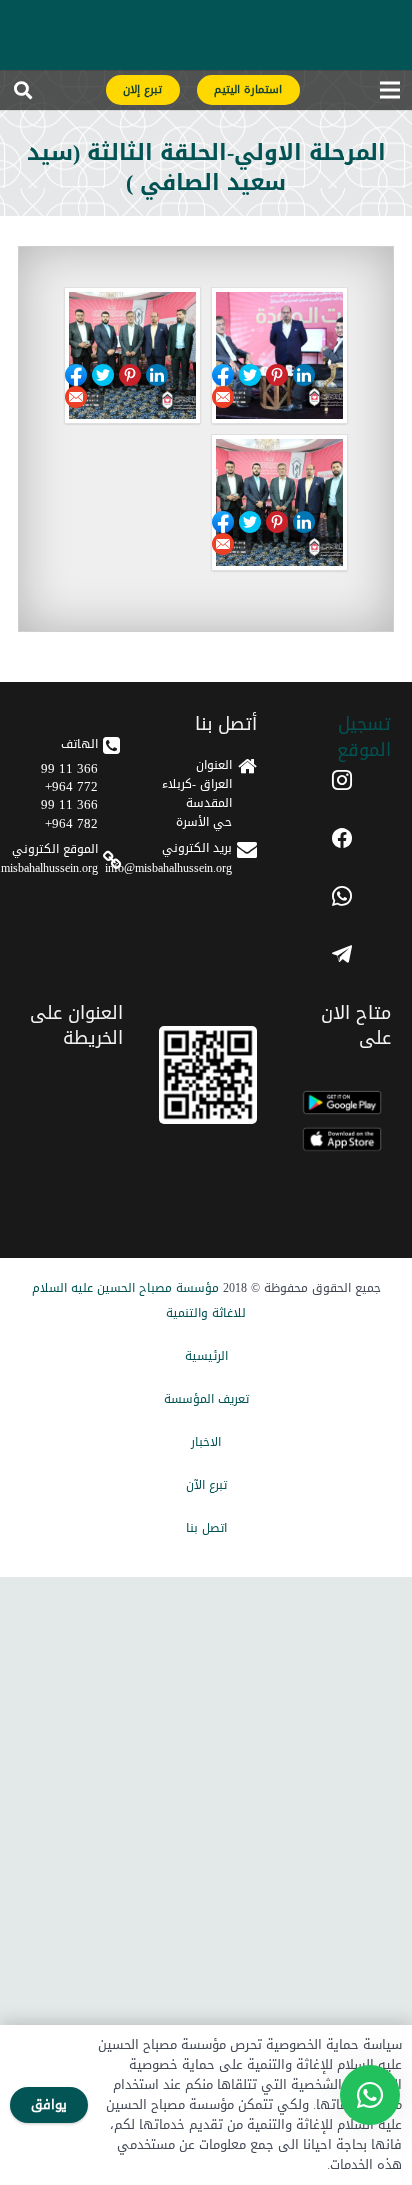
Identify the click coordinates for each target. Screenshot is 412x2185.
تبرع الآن (206, 1485)
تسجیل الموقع (364, 736)
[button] (23, 95)
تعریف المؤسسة (206, 1399)
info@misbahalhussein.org (168, 868)
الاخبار (206, 1442)
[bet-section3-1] (279, 355)
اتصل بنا (206, 1528)
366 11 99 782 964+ (69, 813)
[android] (342, 1102)
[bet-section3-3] (132, 355)
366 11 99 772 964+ (69, 777)
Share (250, 375)
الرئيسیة (206, 1356)
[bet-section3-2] (279, 502)
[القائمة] (389, 95)
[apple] (342, 1139)
